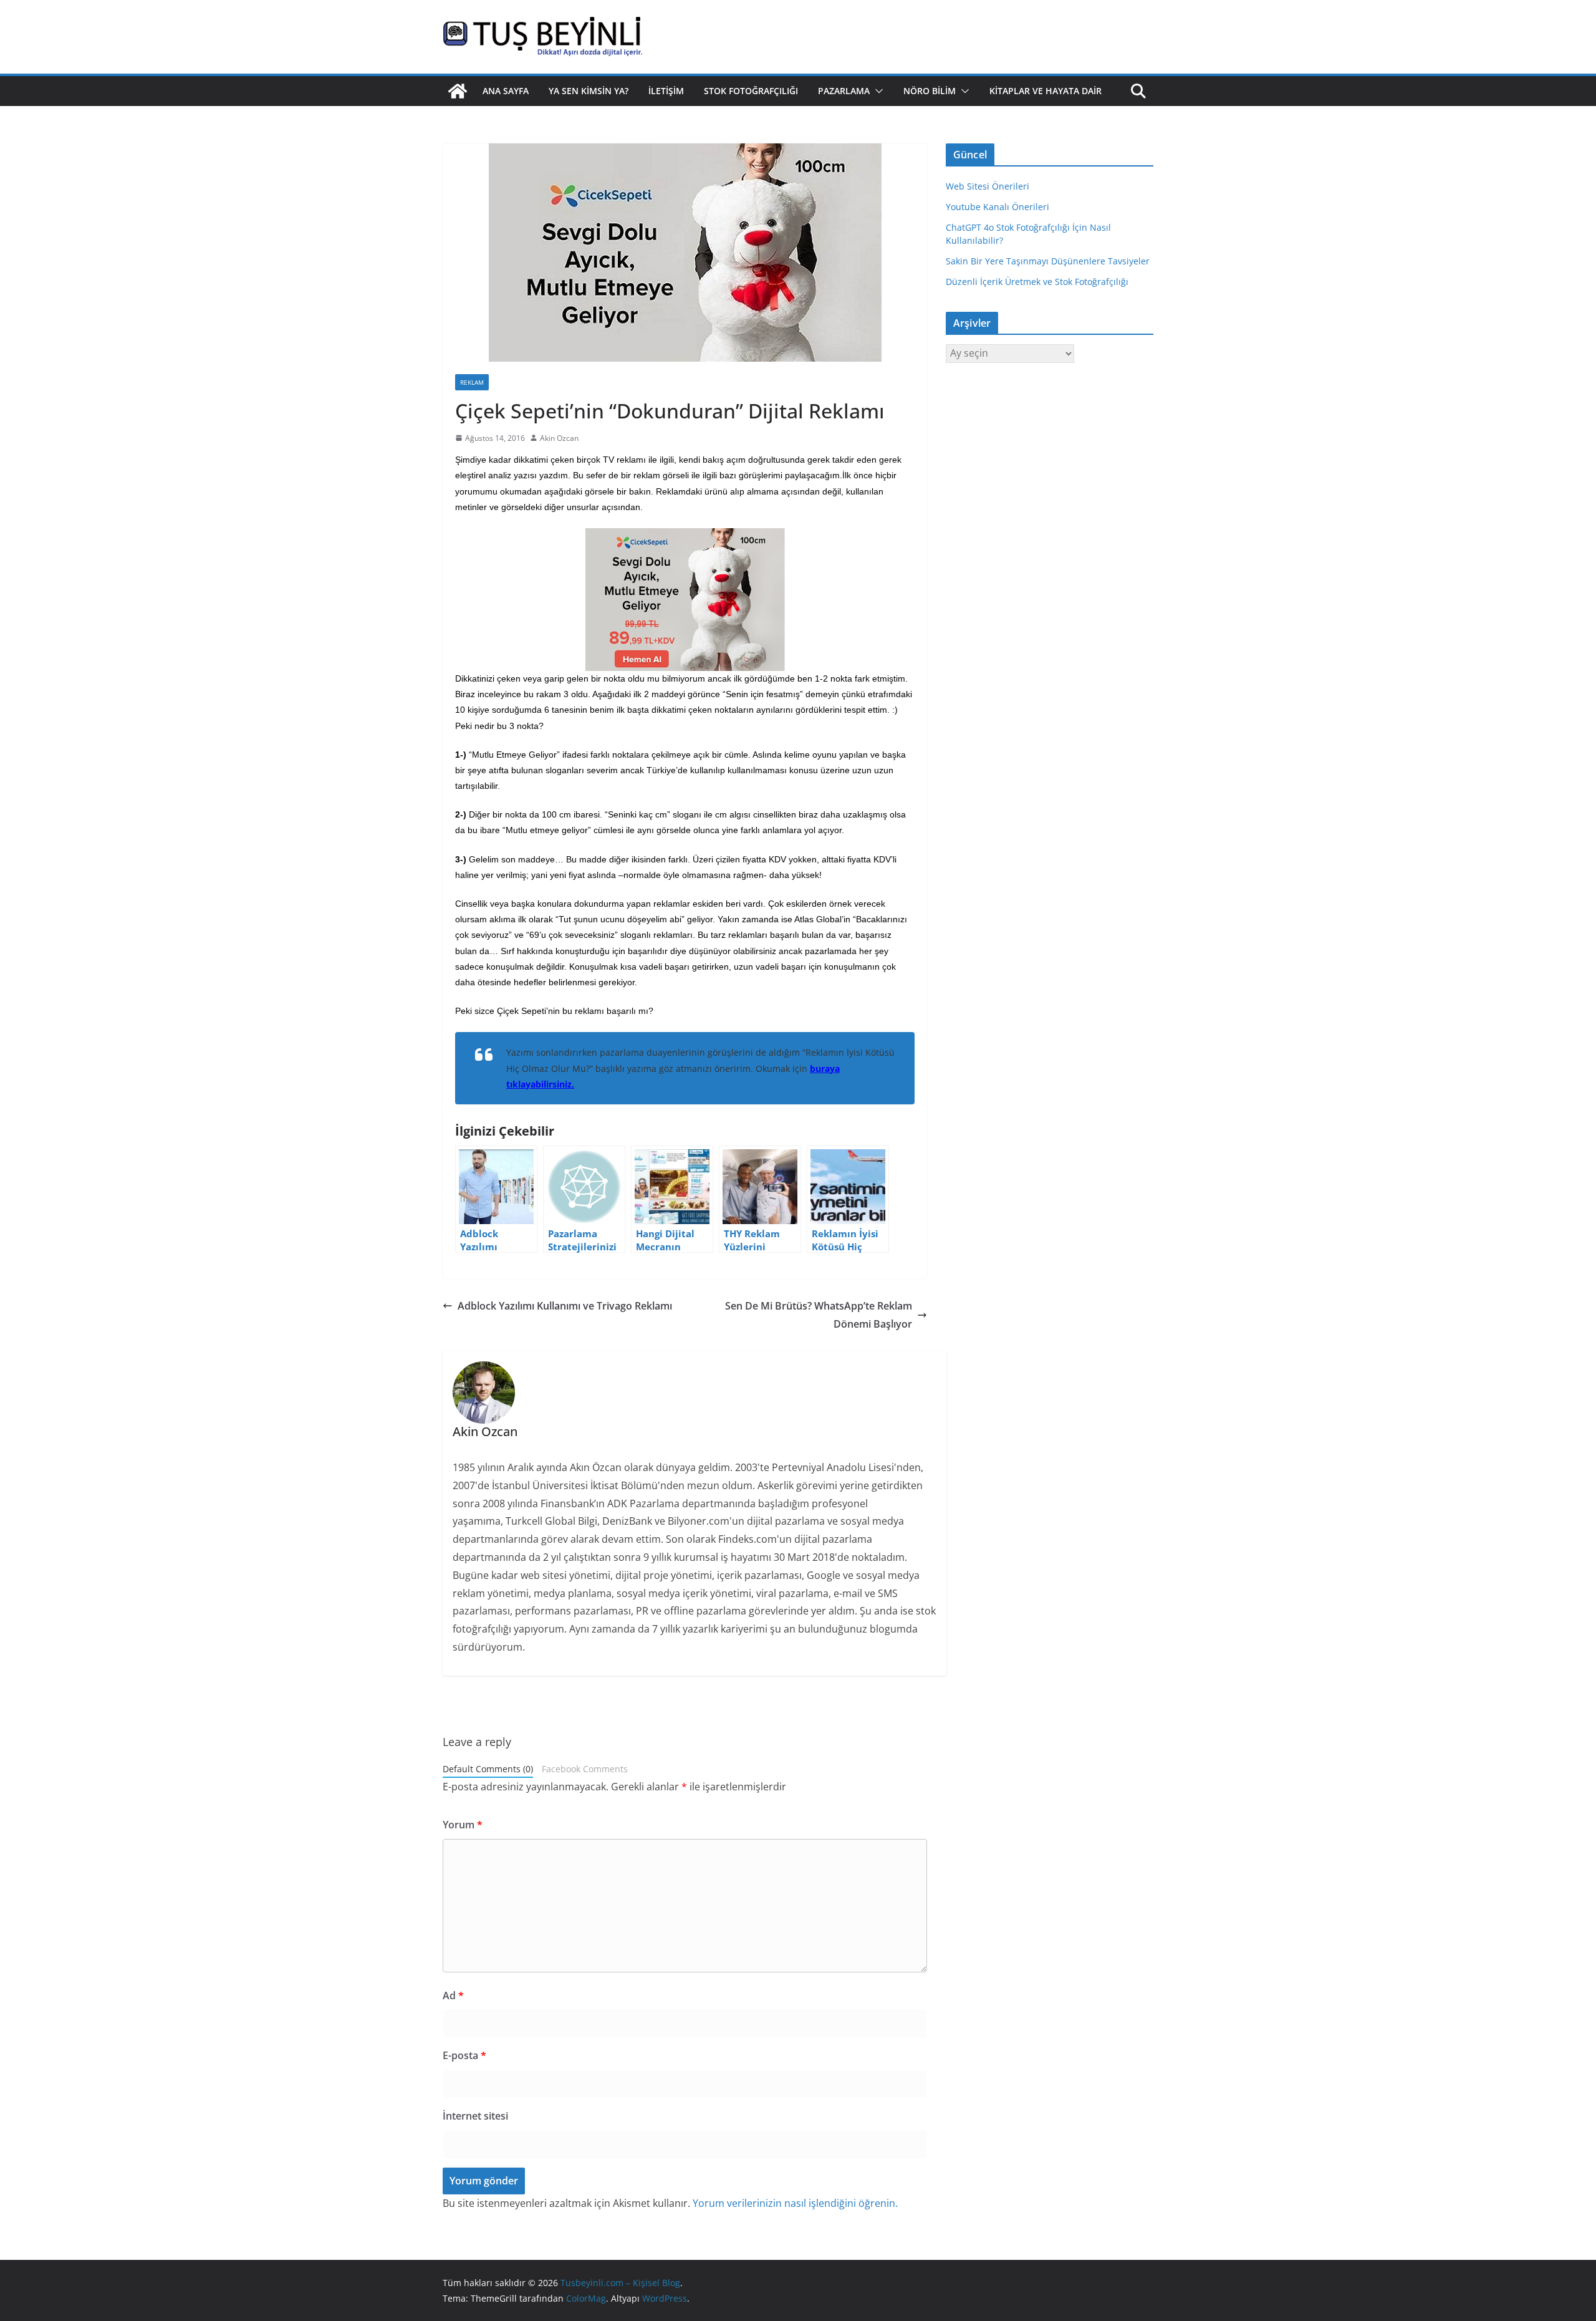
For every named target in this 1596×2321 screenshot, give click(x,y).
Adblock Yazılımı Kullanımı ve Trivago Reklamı (565, 1306)
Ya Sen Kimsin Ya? (589, 91)
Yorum (463, 1825)
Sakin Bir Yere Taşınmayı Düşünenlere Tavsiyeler (1048, 261)
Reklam (472, 382)
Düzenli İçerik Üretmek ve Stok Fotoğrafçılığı (1037, 282)
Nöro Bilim (930, 91)
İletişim (666, 91)
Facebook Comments (585, 1769)
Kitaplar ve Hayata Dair (1046, 91)
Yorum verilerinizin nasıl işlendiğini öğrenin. (795, 2203)
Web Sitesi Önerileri (988, 186)
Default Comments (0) (488, 1769)
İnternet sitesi (475, 2116)
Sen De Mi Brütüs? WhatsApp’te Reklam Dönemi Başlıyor (819, 1315)
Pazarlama (844, 91)
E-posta (464, 2055)
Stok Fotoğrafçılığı (751, 91)
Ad (453, 1995)
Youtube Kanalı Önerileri (997, 207)
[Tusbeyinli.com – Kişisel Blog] (458, 91)
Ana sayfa (506, 91)
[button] (877, 91)
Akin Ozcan (559, 438)
